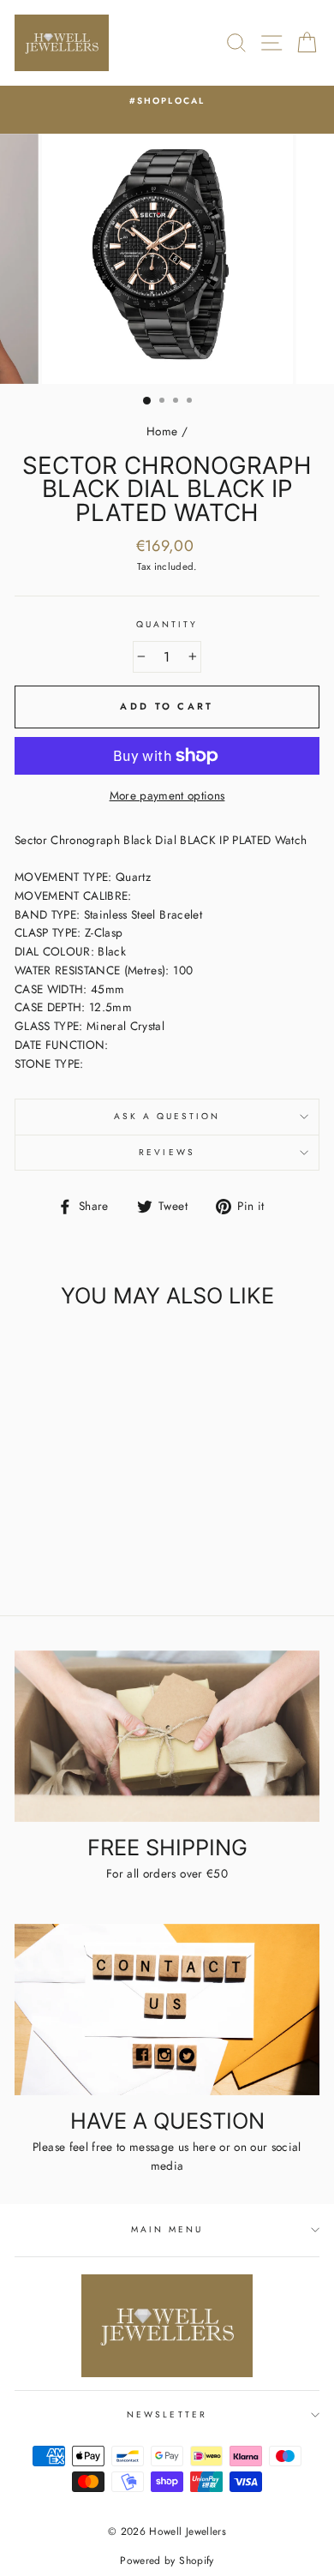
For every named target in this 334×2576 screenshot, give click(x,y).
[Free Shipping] (167, 1736)
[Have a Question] (167, 2010)
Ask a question (167, 1116)
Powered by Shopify (167, 2561)
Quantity (167, 624)
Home (162, 431)
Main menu (167, 2229)
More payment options (167, 795)
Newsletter (167, 2414)
